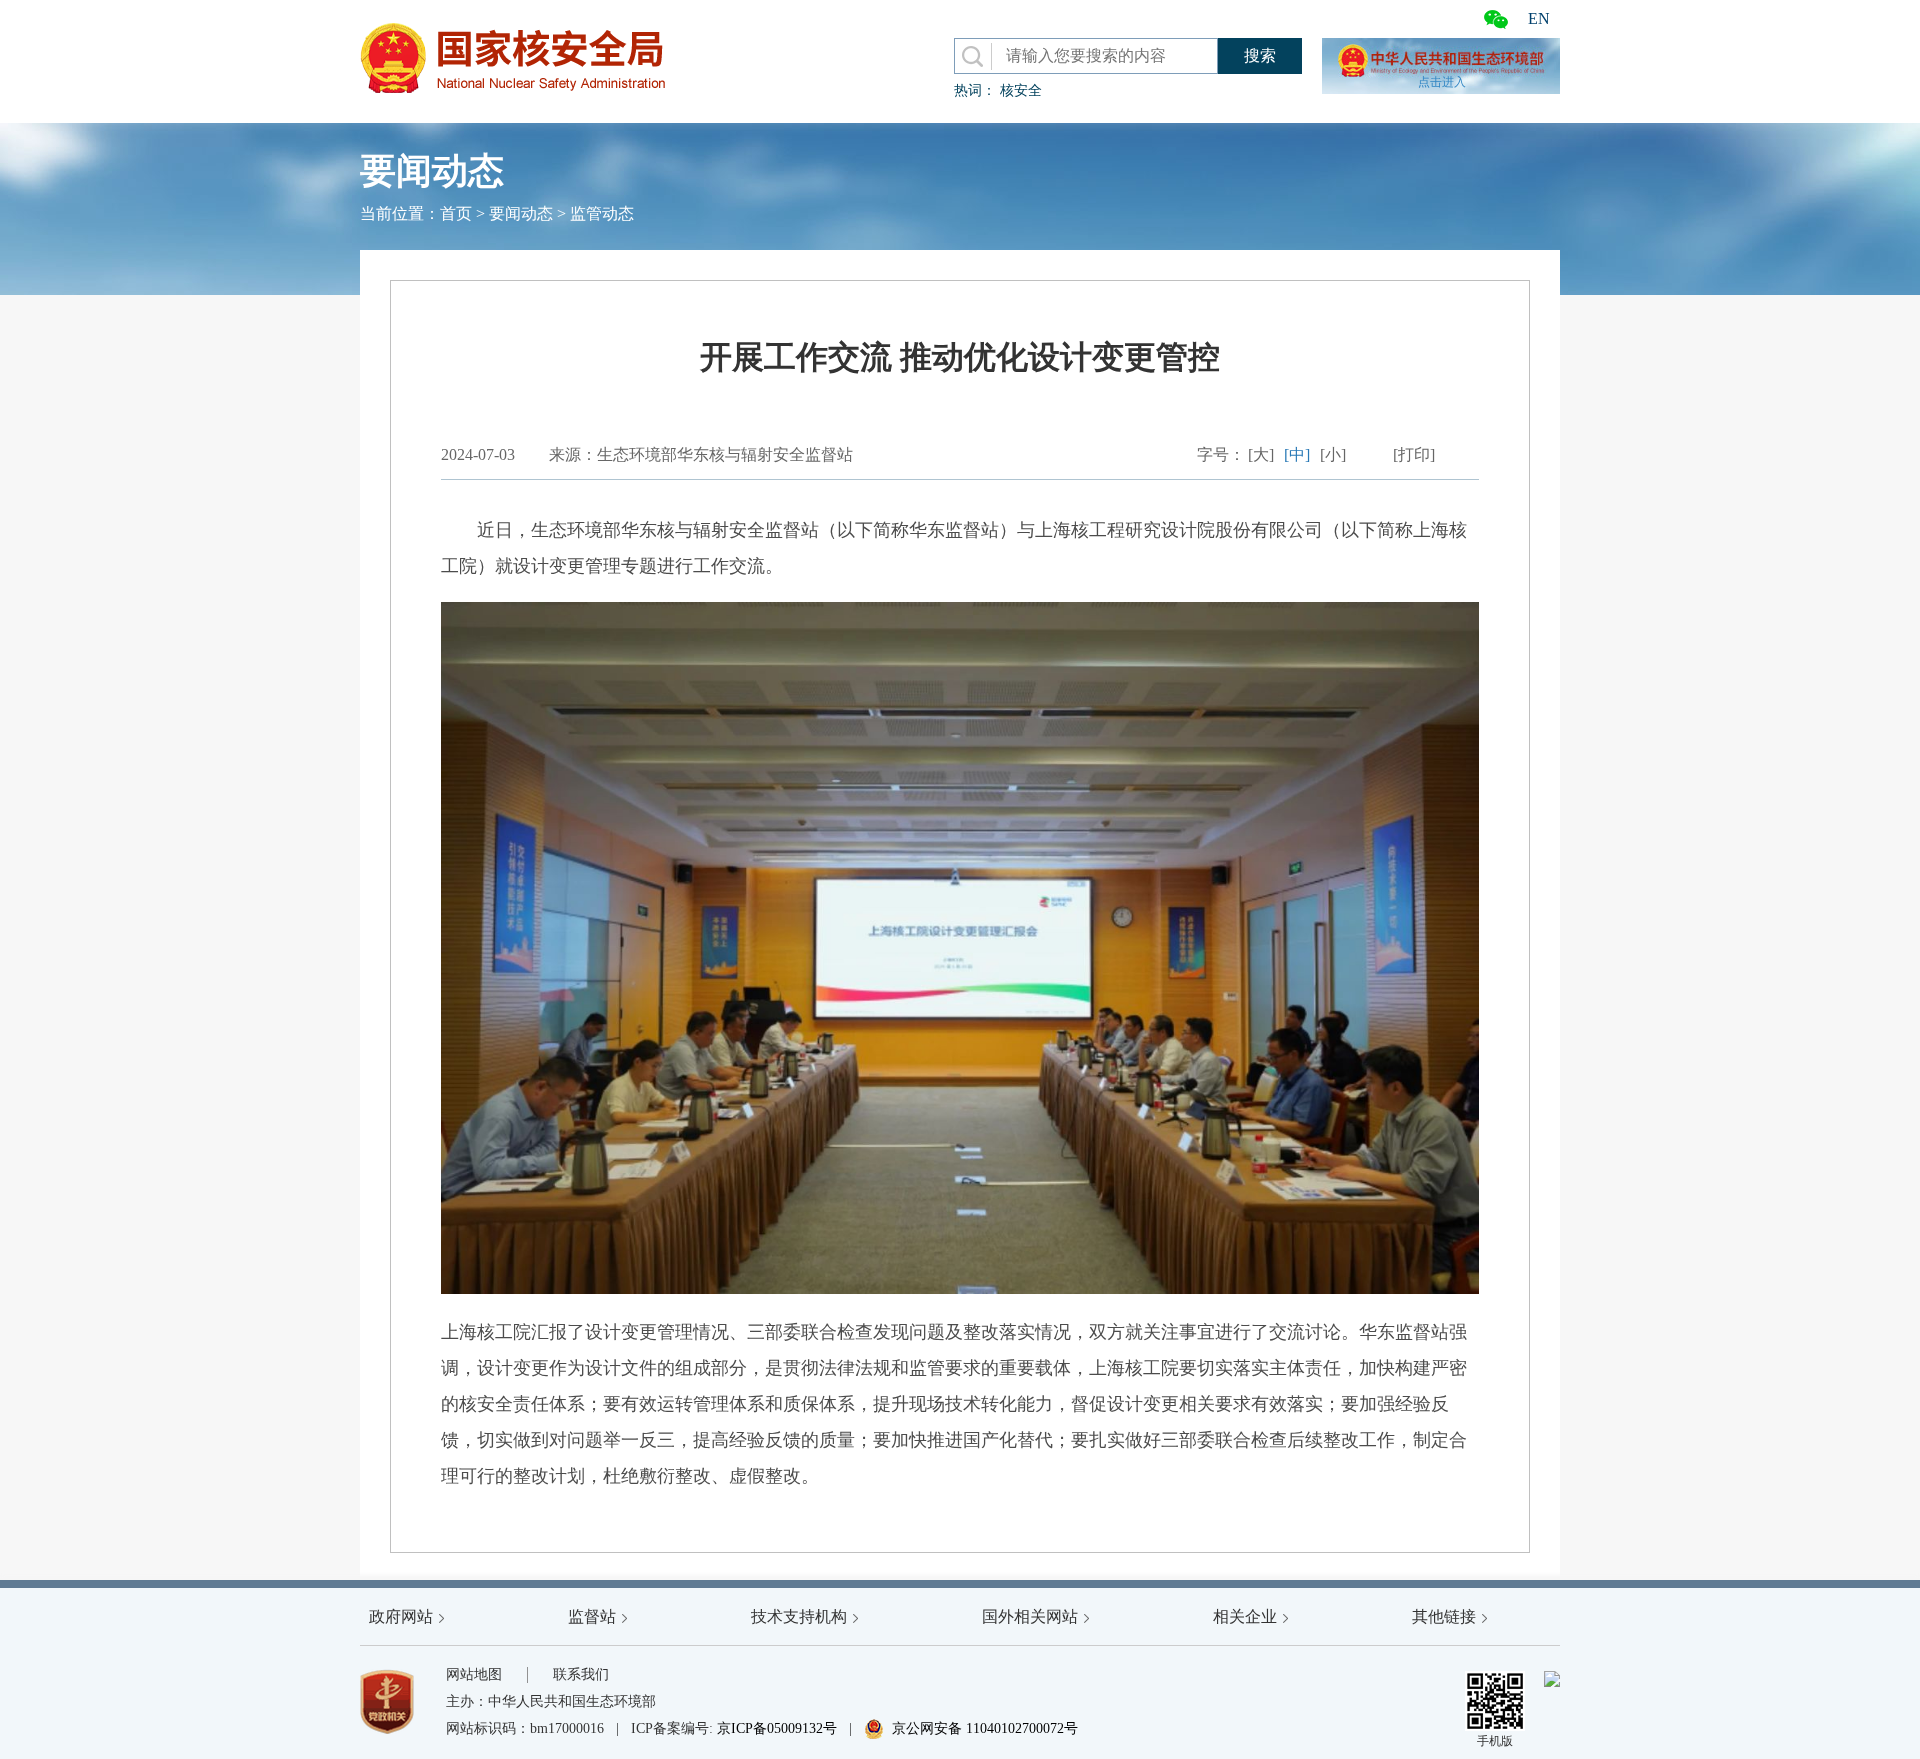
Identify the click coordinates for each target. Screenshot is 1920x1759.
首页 (456, 213)
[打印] (1414, 454)
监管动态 (602, 213)
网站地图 (474, 1674)
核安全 (1021, 90)
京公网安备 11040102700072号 (971, 1728)
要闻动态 (521, 213)
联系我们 (581, 1674)
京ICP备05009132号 (777, 1728)
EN (1539, 18)
